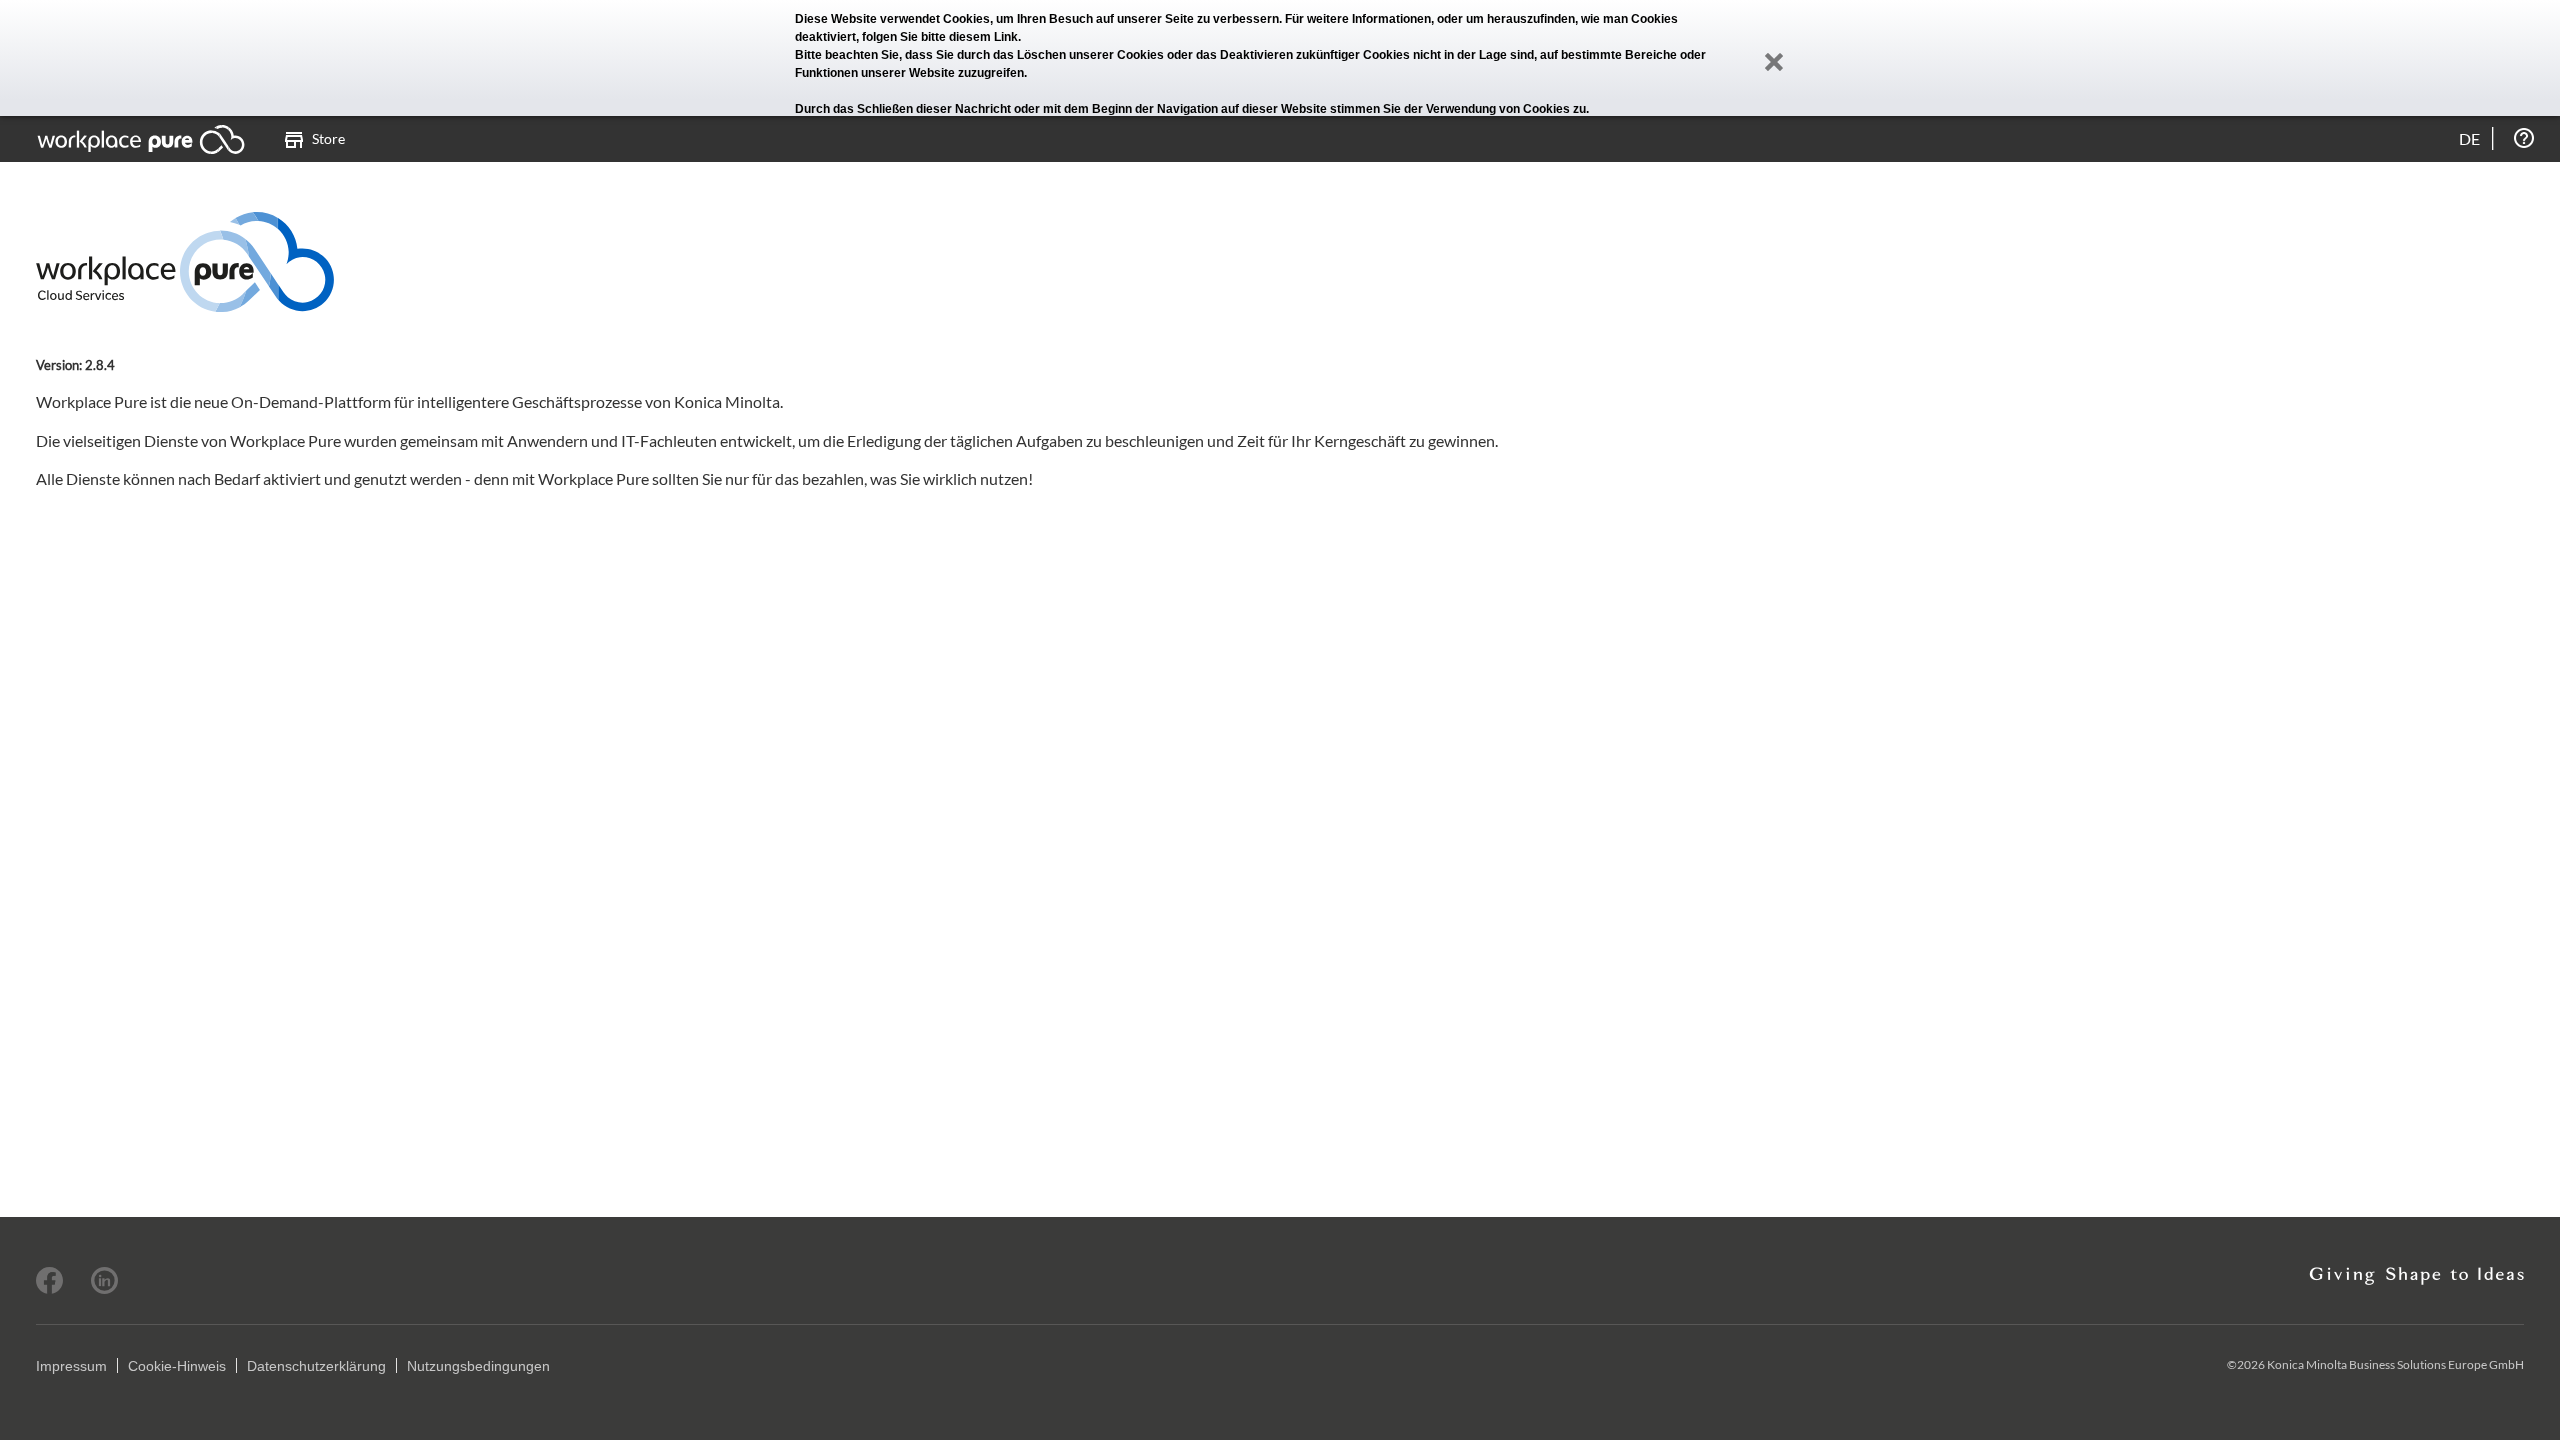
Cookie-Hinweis (177, 1366)
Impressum (71, 1366)
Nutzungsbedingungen (478, 1366)
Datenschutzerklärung (316, 1366)
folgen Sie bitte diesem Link (940, 37)
